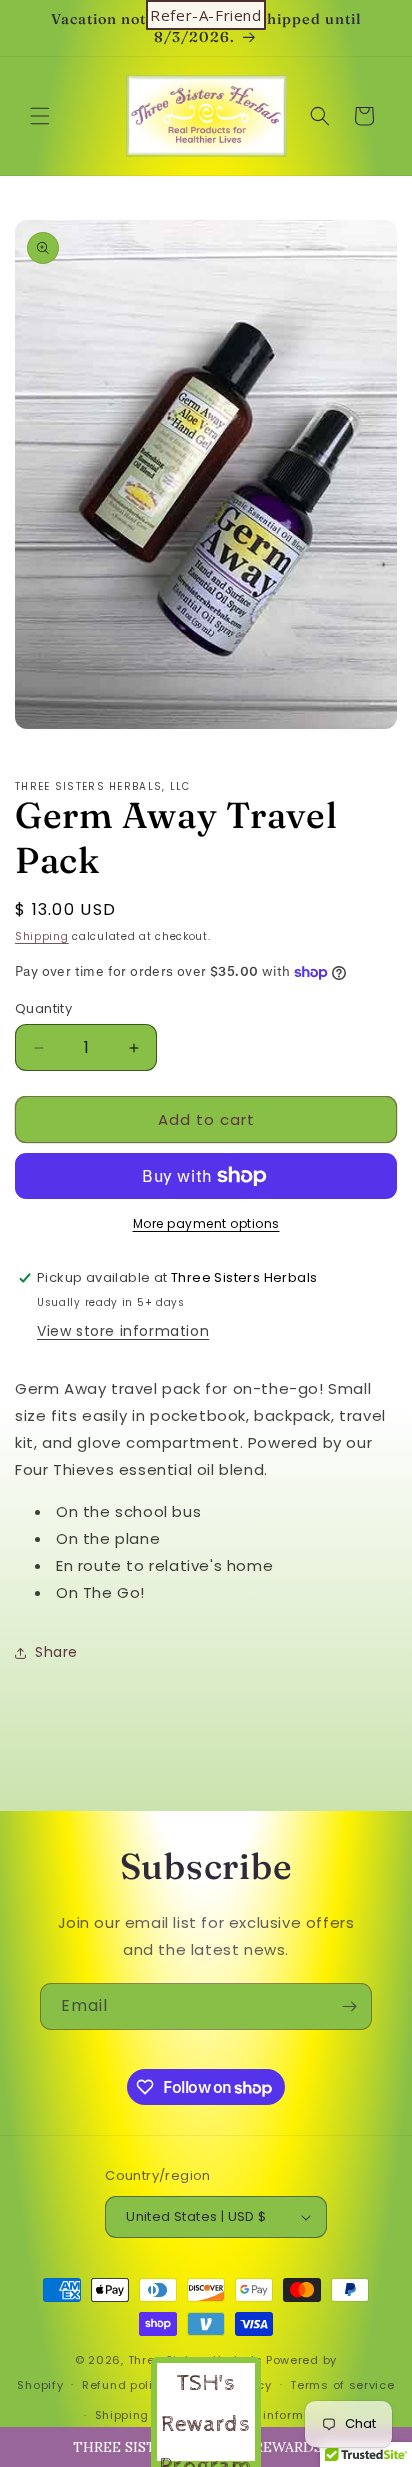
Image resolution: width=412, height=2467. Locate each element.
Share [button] (56, 1652)
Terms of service (342, 2385)
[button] (40, 116)
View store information (123, 1331)
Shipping (42, 936)
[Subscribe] (349, 2006)
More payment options (206, 1223)
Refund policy (124, 2385)
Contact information (272, 2415)
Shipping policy (143, 2415)
